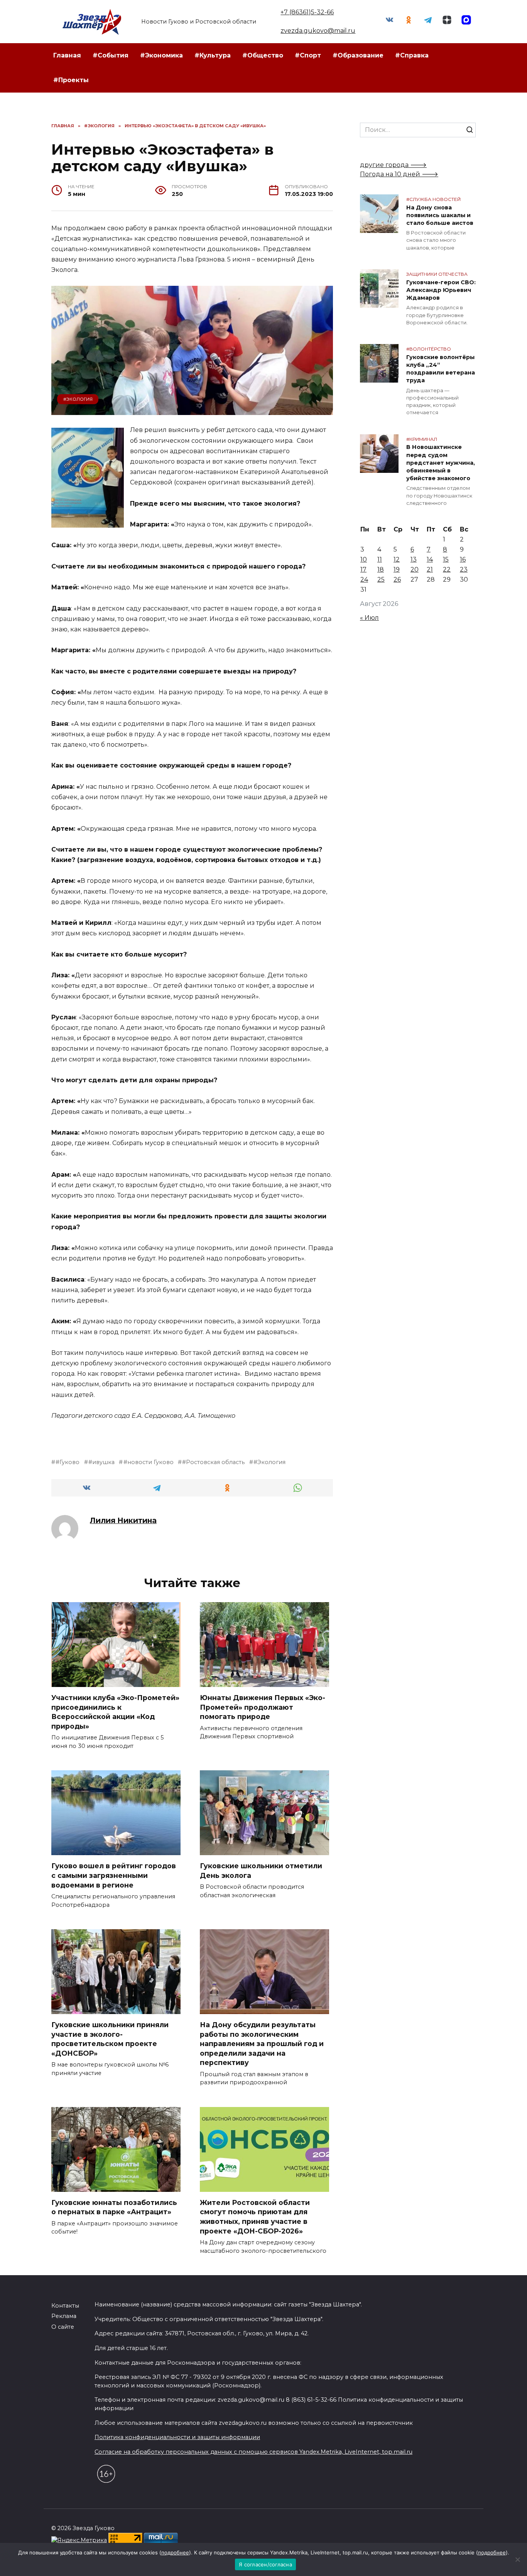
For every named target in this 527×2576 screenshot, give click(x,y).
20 (415, 569)
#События (111, 55)
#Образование (358, 55)
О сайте (63, 2327)
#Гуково (68, 1462)
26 (397, 579)
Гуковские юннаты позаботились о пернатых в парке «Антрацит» (114, 2207)
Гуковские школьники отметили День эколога (261, 1871)
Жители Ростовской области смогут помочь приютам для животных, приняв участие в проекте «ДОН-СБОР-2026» (255, 2217)
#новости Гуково (148, 1462)
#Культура (213, 55)
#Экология (78, 399)
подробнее (175, 2552)
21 (430, 569)
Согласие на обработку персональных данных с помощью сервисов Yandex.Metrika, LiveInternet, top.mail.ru (253, 2452)
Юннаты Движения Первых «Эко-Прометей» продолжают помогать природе (263, 1707)
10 (364, 559)
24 (364, 579)
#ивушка (101, 1462)
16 (463, 559)
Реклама (64, 2316)
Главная (67, 55)
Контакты (65, 2306)
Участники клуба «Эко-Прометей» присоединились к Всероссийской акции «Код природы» (115, 1712)
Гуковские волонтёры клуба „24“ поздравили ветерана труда (441, 369)
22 (447, 569)
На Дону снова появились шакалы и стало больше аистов (440, 215)
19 (397, 569)
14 (430, 559)
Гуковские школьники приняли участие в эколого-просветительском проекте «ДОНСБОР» (110, 2039)
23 (464, 569)
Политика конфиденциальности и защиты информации (177, 2437)
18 (381, 569)
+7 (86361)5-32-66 (307, 12)
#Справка (412, 55)
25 (381, 579)
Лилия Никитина (123, 1520)
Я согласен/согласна (265, 2564)
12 (397, 559)
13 (414, 559)
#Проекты (71, 80)
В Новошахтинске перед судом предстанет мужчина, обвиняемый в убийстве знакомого (441, 463)
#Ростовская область (213, 1462)
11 (380, 559)
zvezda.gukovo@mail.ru (318, 31)
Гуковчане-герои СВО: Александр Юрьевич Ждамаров (441, 290)
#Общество (263, 55)
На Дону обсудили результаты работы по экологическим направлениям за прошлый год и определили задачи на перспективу (262, 2044)
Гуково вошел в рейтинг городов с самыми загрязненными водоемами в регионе (114, 1875)
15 (446, 559)
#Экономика (161, 55)
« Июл (369, 618)
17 (363, 569)
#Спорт (308, 55)
